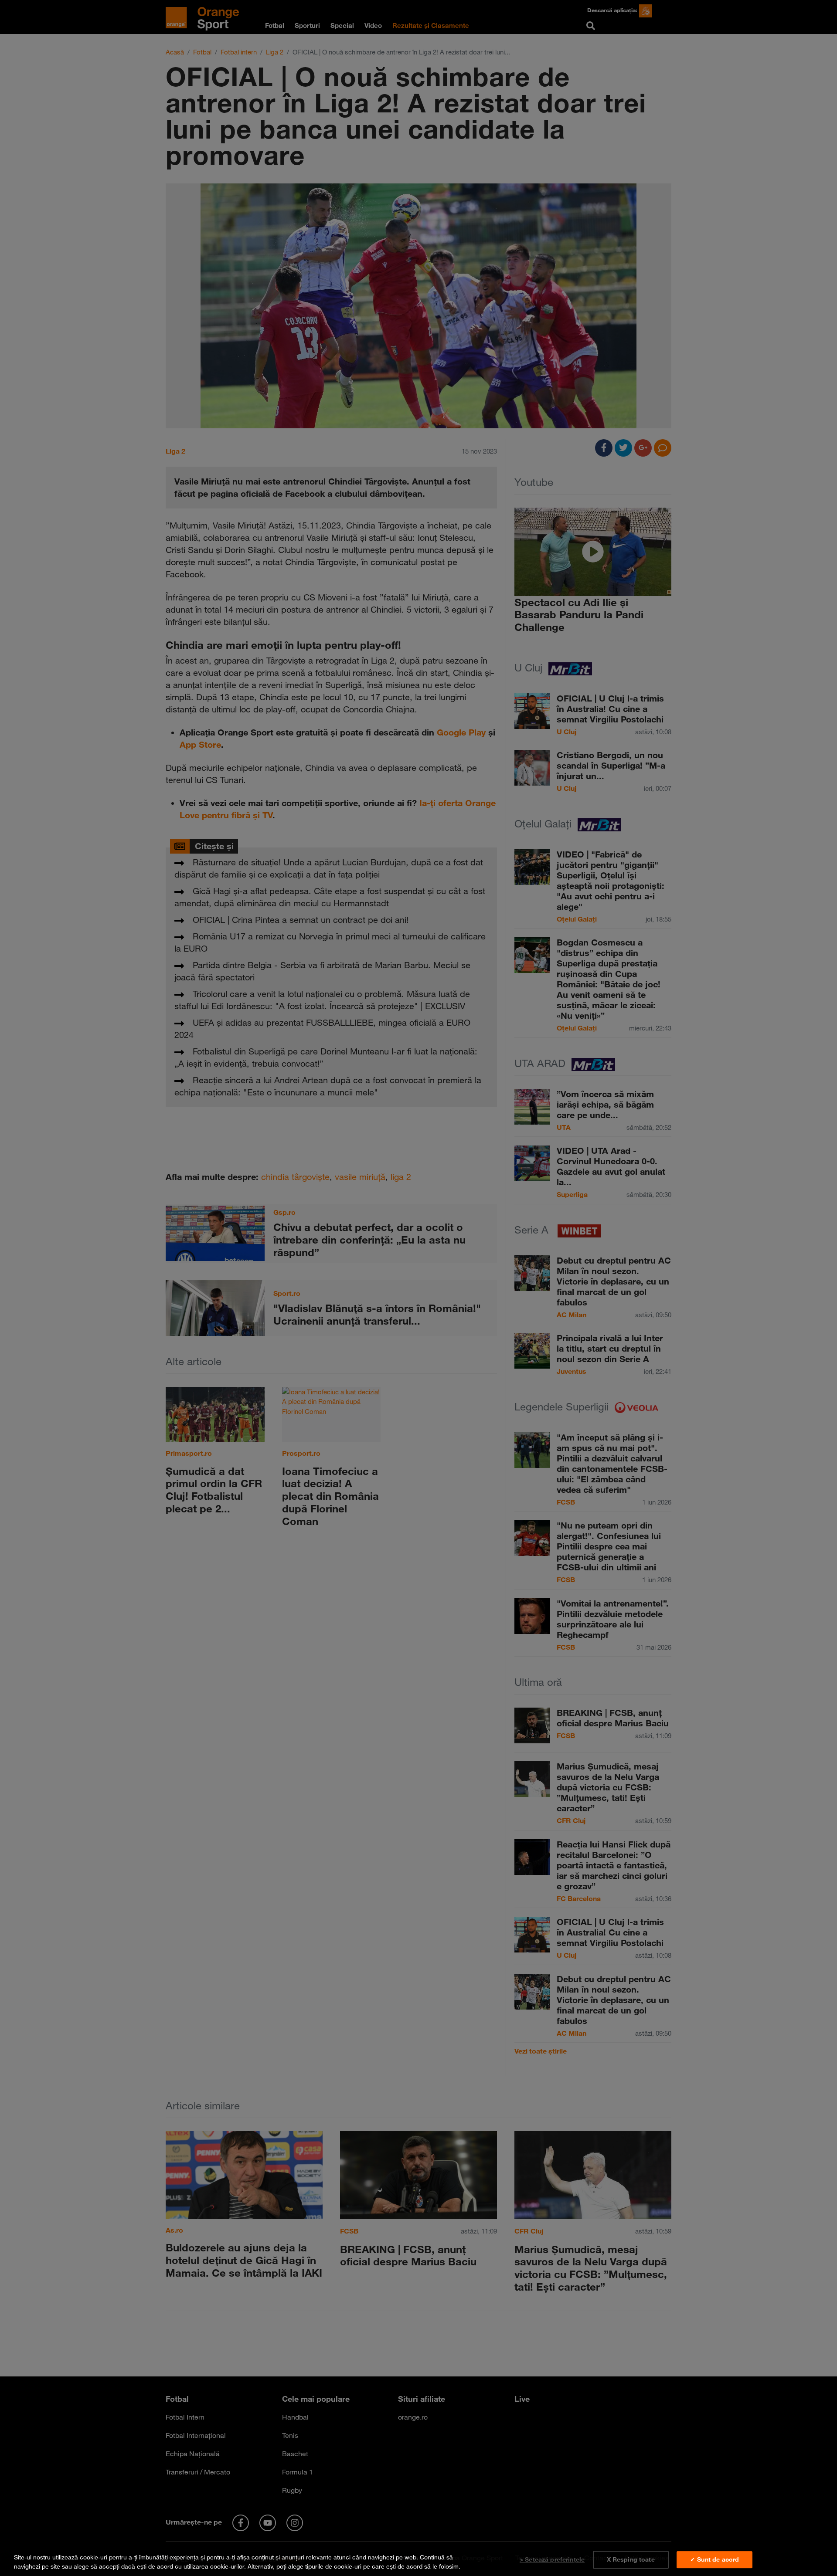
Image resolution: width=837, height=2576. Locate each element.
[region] (418, 2560)
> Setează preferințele (552, 2559)
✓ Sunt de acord (715, 2559)
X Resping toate (631, 2559)
